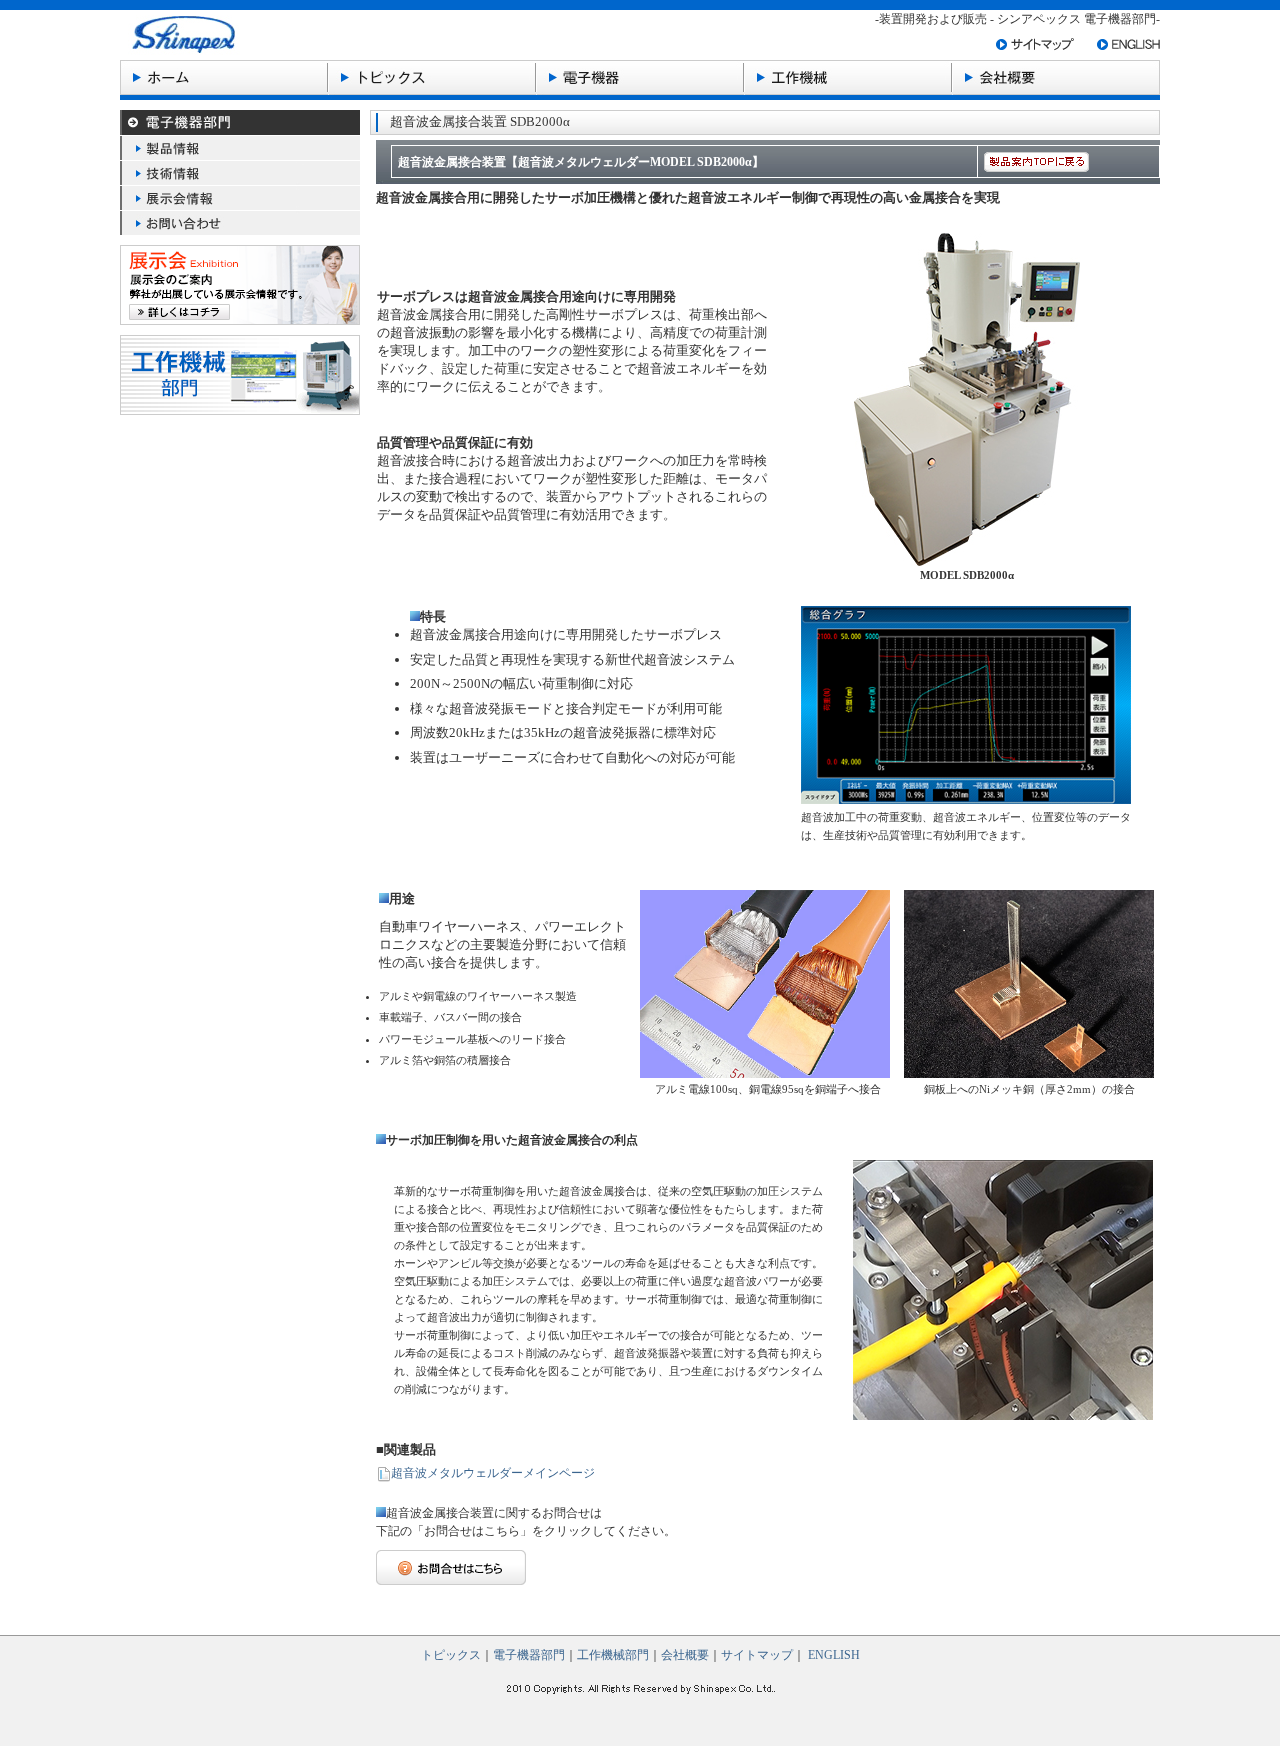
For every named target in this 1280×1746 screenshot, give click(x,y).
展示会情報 (240, 197)
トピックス (451, 1655)
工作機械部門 (613, 1655)
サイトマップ (757, 1655)
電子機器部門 (529, 1655)
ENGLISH (834, 1655)
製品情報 (240, 147)
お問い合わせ (240, 222)
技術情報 (240, 172)
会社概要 (685, 1655)
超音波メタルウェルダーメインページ (493, 1473)
